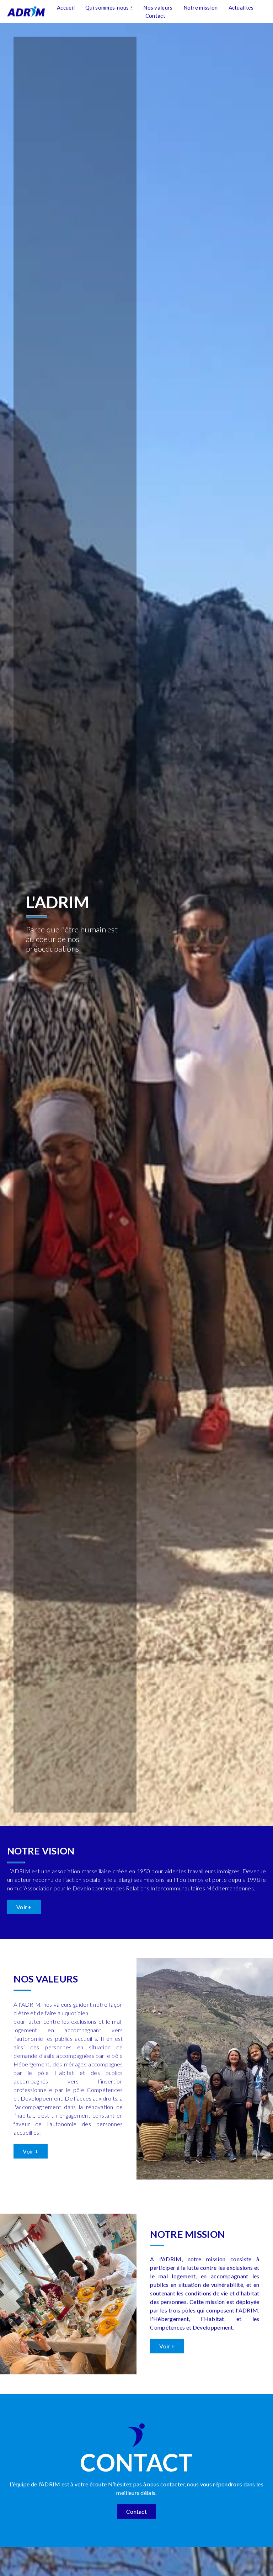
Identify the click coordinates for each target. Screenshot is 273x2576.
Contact (155, 16)
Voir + (24, 1907)
